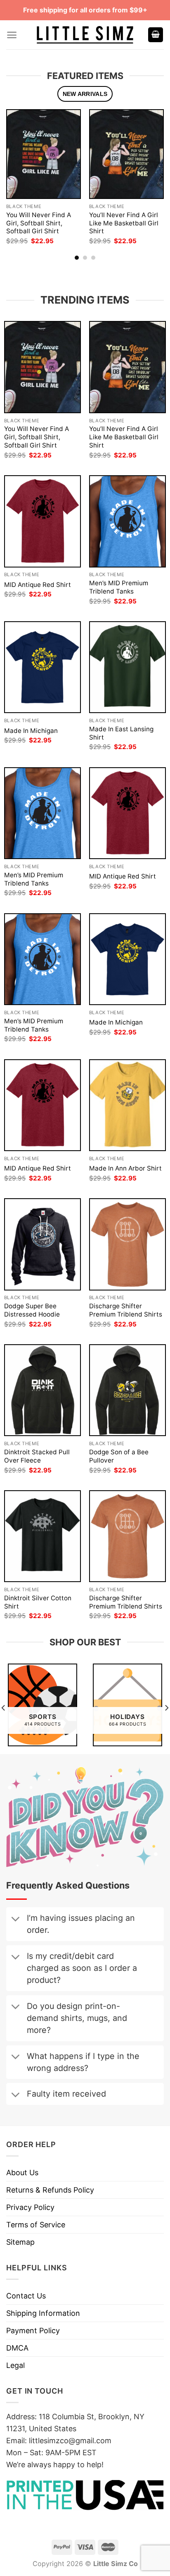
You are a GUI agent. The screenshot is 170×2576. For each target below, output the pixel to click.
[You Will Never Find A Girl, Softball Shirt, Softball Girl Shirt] (44, 154)
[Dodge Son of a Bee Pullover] (127, 1390)
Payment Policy (33, 2331)
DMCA (17, 2348)
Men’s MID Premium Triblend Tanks (119, 587)
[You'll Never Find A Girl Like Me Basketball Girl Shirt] (126, 154)
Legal (15, 2365)
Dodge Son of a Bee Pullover (119, 1456)
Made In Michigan (31, 731)
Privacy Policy (30, 2207)
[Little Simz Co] (85, 35)
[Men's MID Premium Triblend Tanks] (127, 521)
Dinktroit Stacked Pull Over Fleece (37, 1456)
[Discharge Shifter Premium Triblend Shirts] (127, 1244)
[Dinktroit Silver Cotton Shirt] (42, 1536)
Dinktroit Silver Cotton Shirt (38, 1602)
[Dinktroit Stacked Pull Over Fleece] (42, 1390)
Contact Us (26, 2296)
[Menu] (12, 35)
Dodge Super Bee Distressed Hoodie (32, 1310)
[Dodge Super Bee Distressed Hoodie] (42, 1244)
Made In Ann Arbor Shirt (125, 1168)
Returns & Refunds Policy (50, 2190)
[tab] (85, 94)
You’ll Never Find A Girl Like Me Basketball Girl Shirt (124, 223)
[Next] (161, 177)
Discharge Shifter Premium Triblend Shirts (126, 1310)
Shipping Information (43, 2313)
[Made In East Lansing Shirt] (127, 667)
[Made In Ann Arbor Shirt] (127, 1105)
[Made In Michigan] (42, 667)
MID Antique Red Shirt (38, 585)
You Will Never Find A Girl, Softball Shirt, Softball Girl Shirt (39, 223)
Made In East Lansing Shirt (121, 733)
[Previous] (9, 177)
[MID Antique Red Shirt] (42, 521)
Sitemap (20, 2242)
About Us (22, 2173)
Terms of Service (36, 2225)
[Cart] (156, 35)
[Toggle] (15, 1920)
